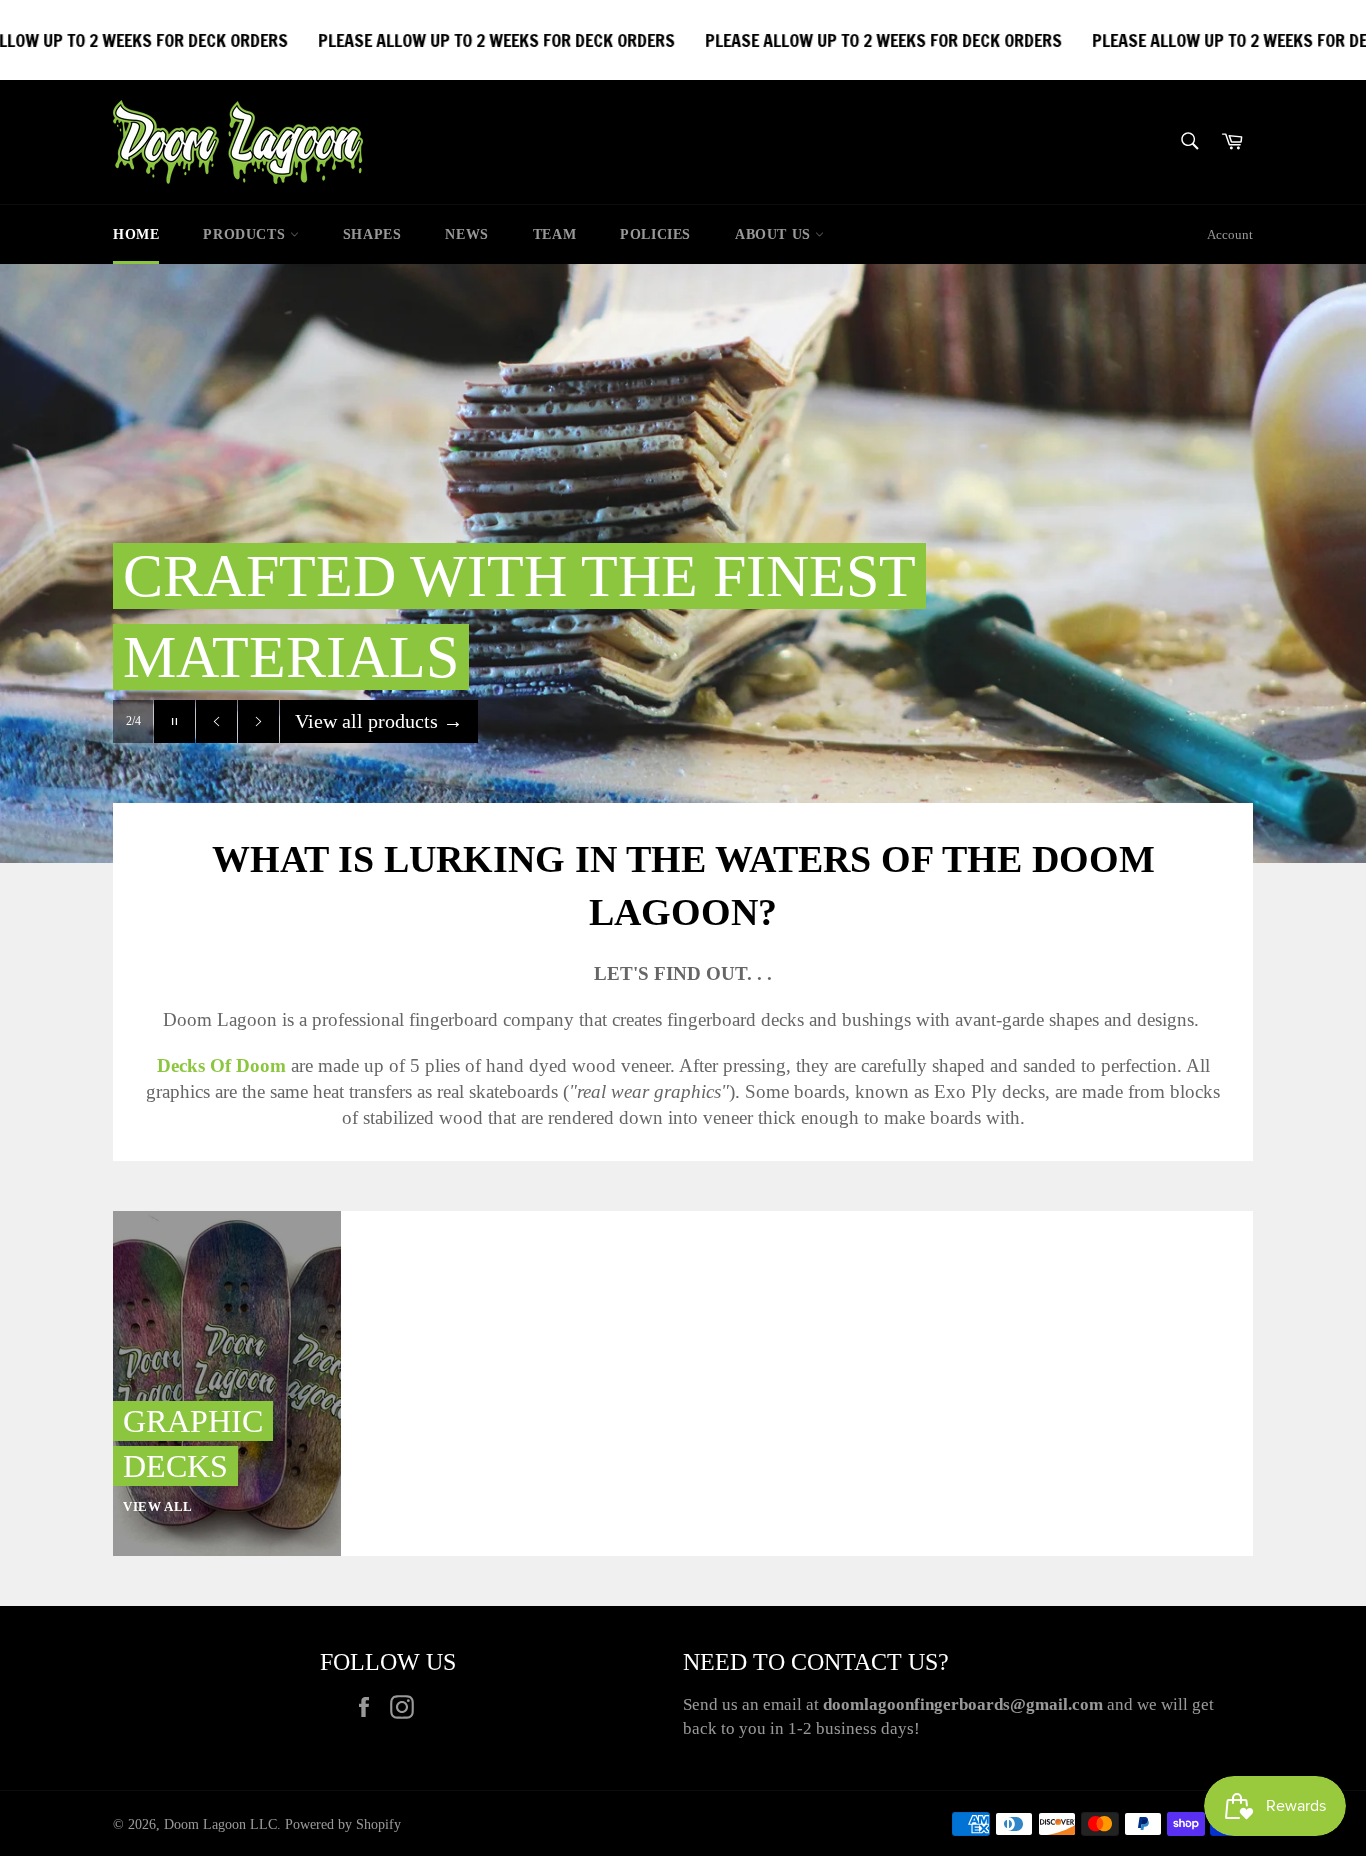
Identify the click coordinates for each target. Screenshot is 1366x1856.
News (466, 234)
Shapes (372, 234)
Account (1230, 234)
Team (554, 234)
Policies (655, 234)
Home (136, 234)
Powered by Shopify (343, 1824)
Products (246, 234)
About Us (775, 234)
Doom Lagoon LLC (220, 1824)
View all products (379, 721)
